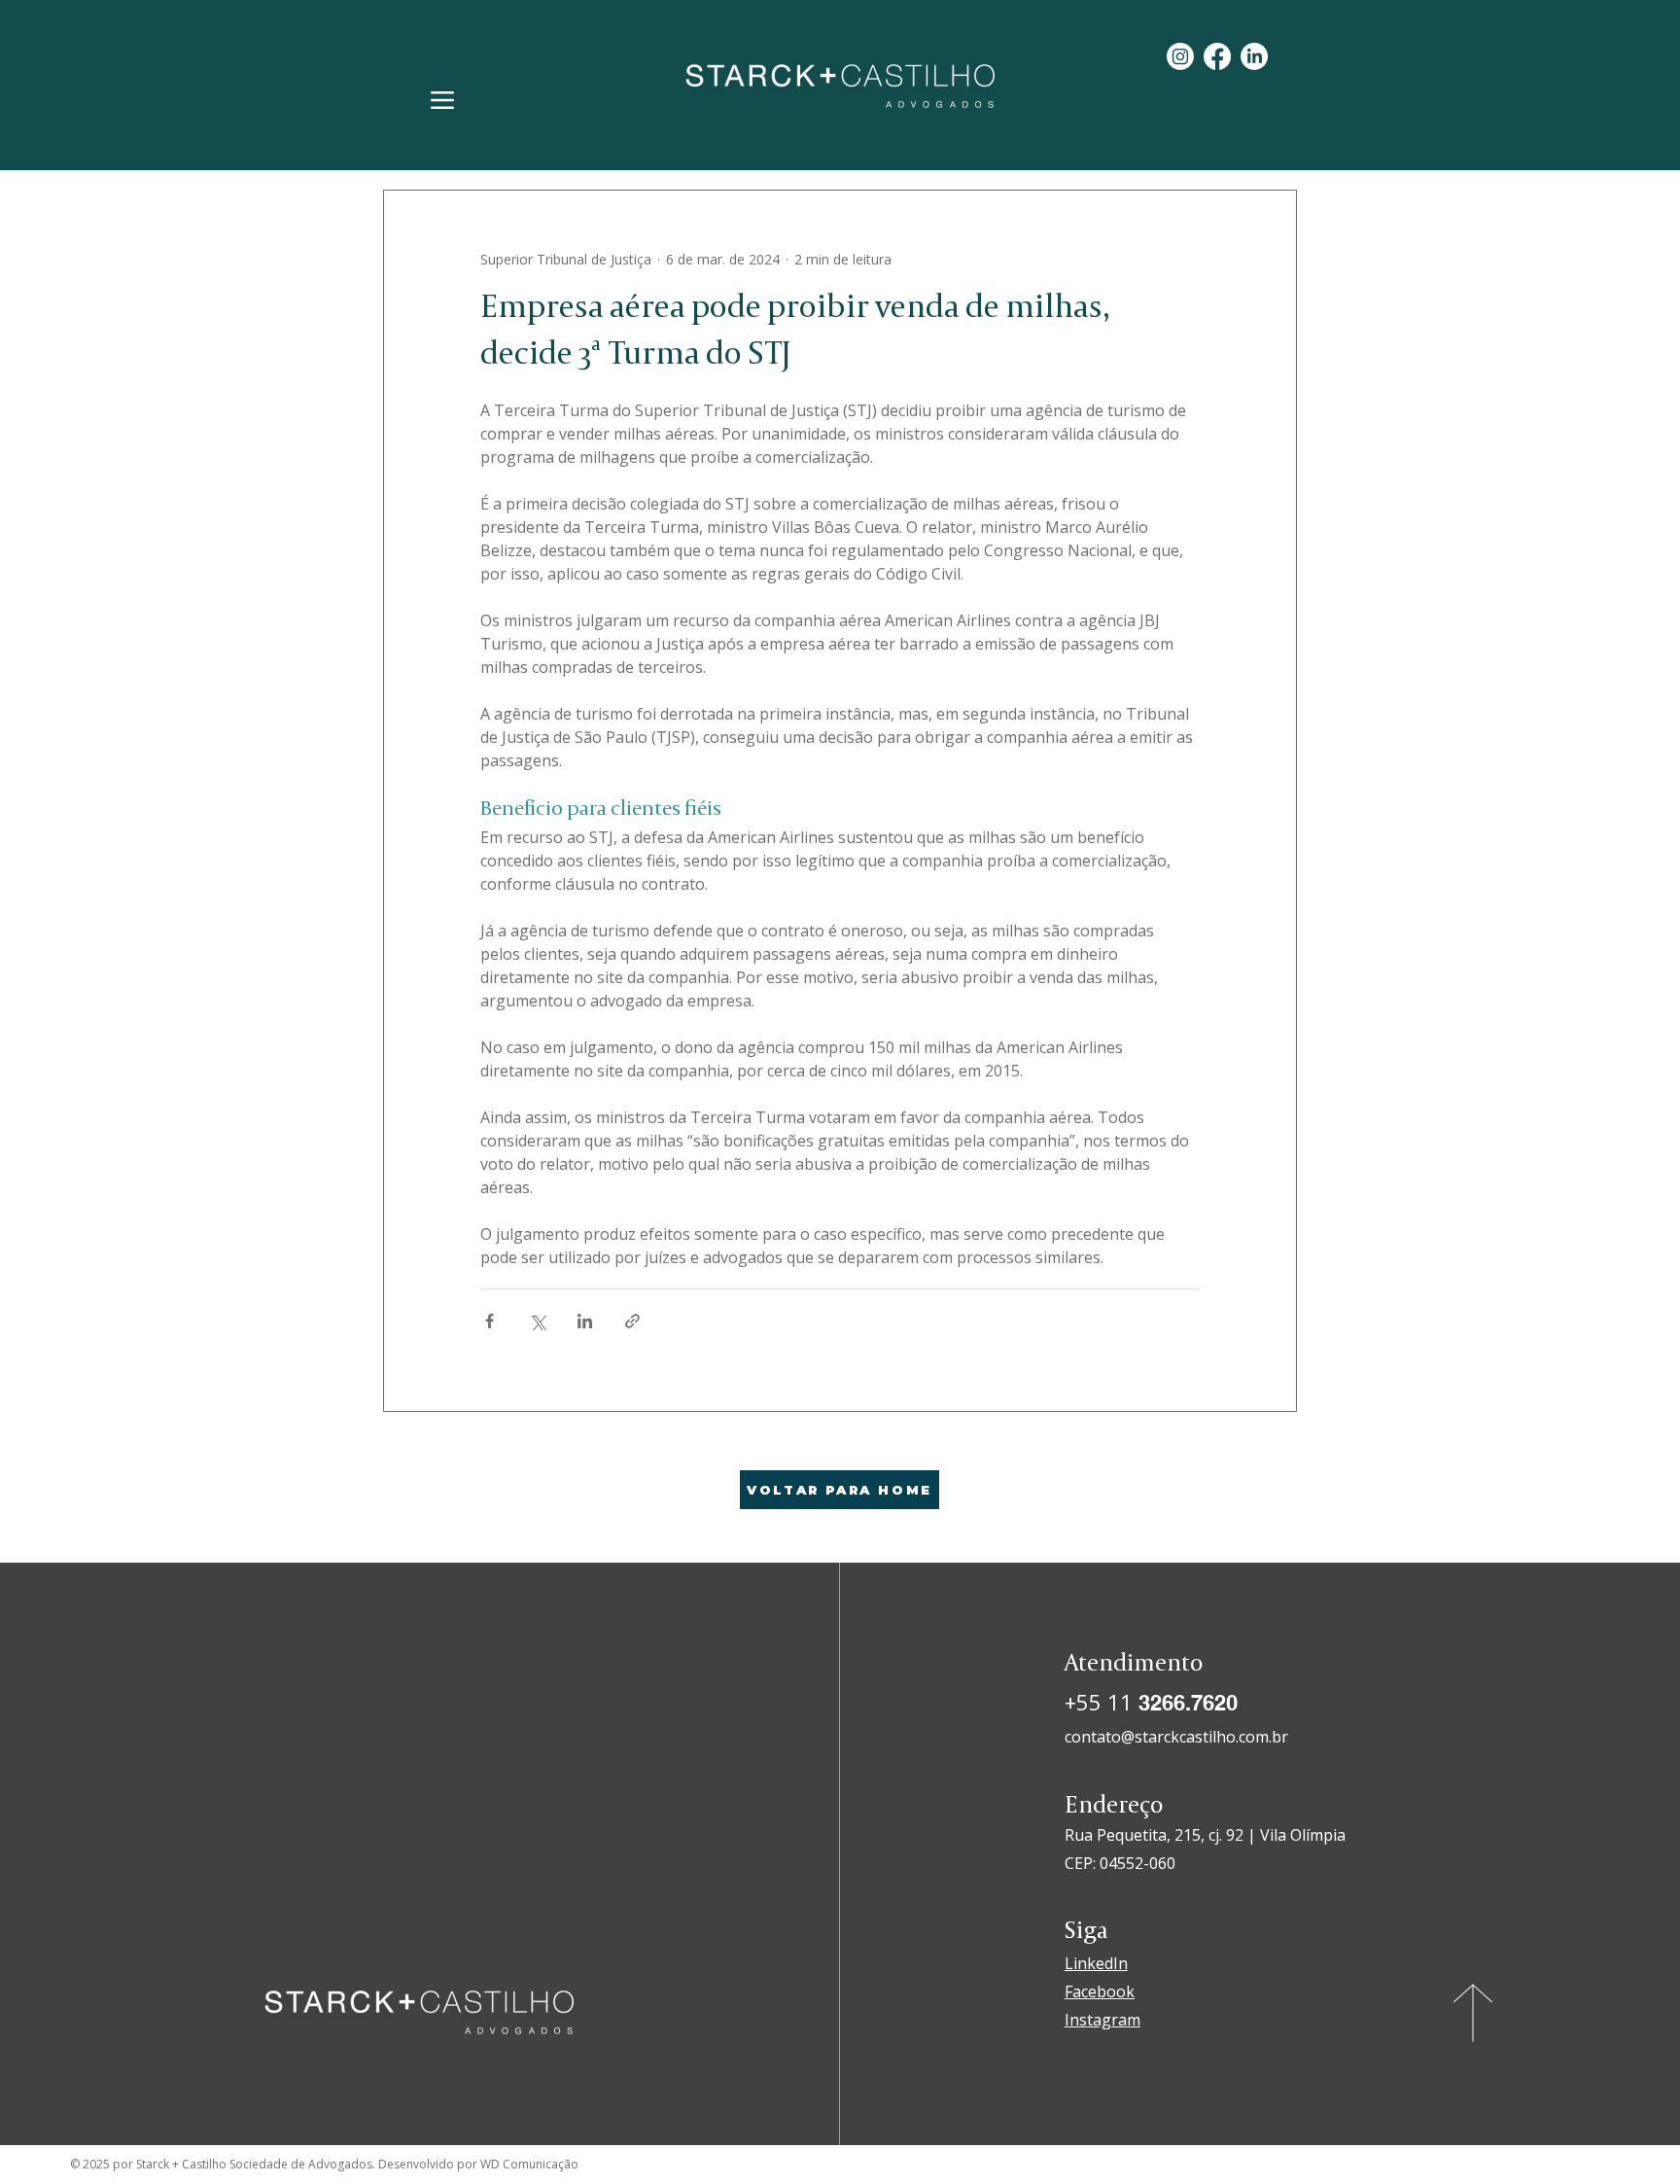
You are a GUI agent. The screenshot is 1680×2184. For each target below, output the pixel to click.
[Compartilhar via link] (632, 1321)
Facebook (1100, 1991)
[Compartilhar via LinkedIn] (585, 1321)
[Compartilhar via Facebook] (490, 1321)
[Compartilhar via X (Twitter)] (537, 1321)
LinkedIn (1096, 1963)
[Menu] (442, 100)
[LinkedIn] (1254, 56)
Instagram (1102, 2020)
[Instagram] (1180, 56)
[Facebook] (1217, 56)
